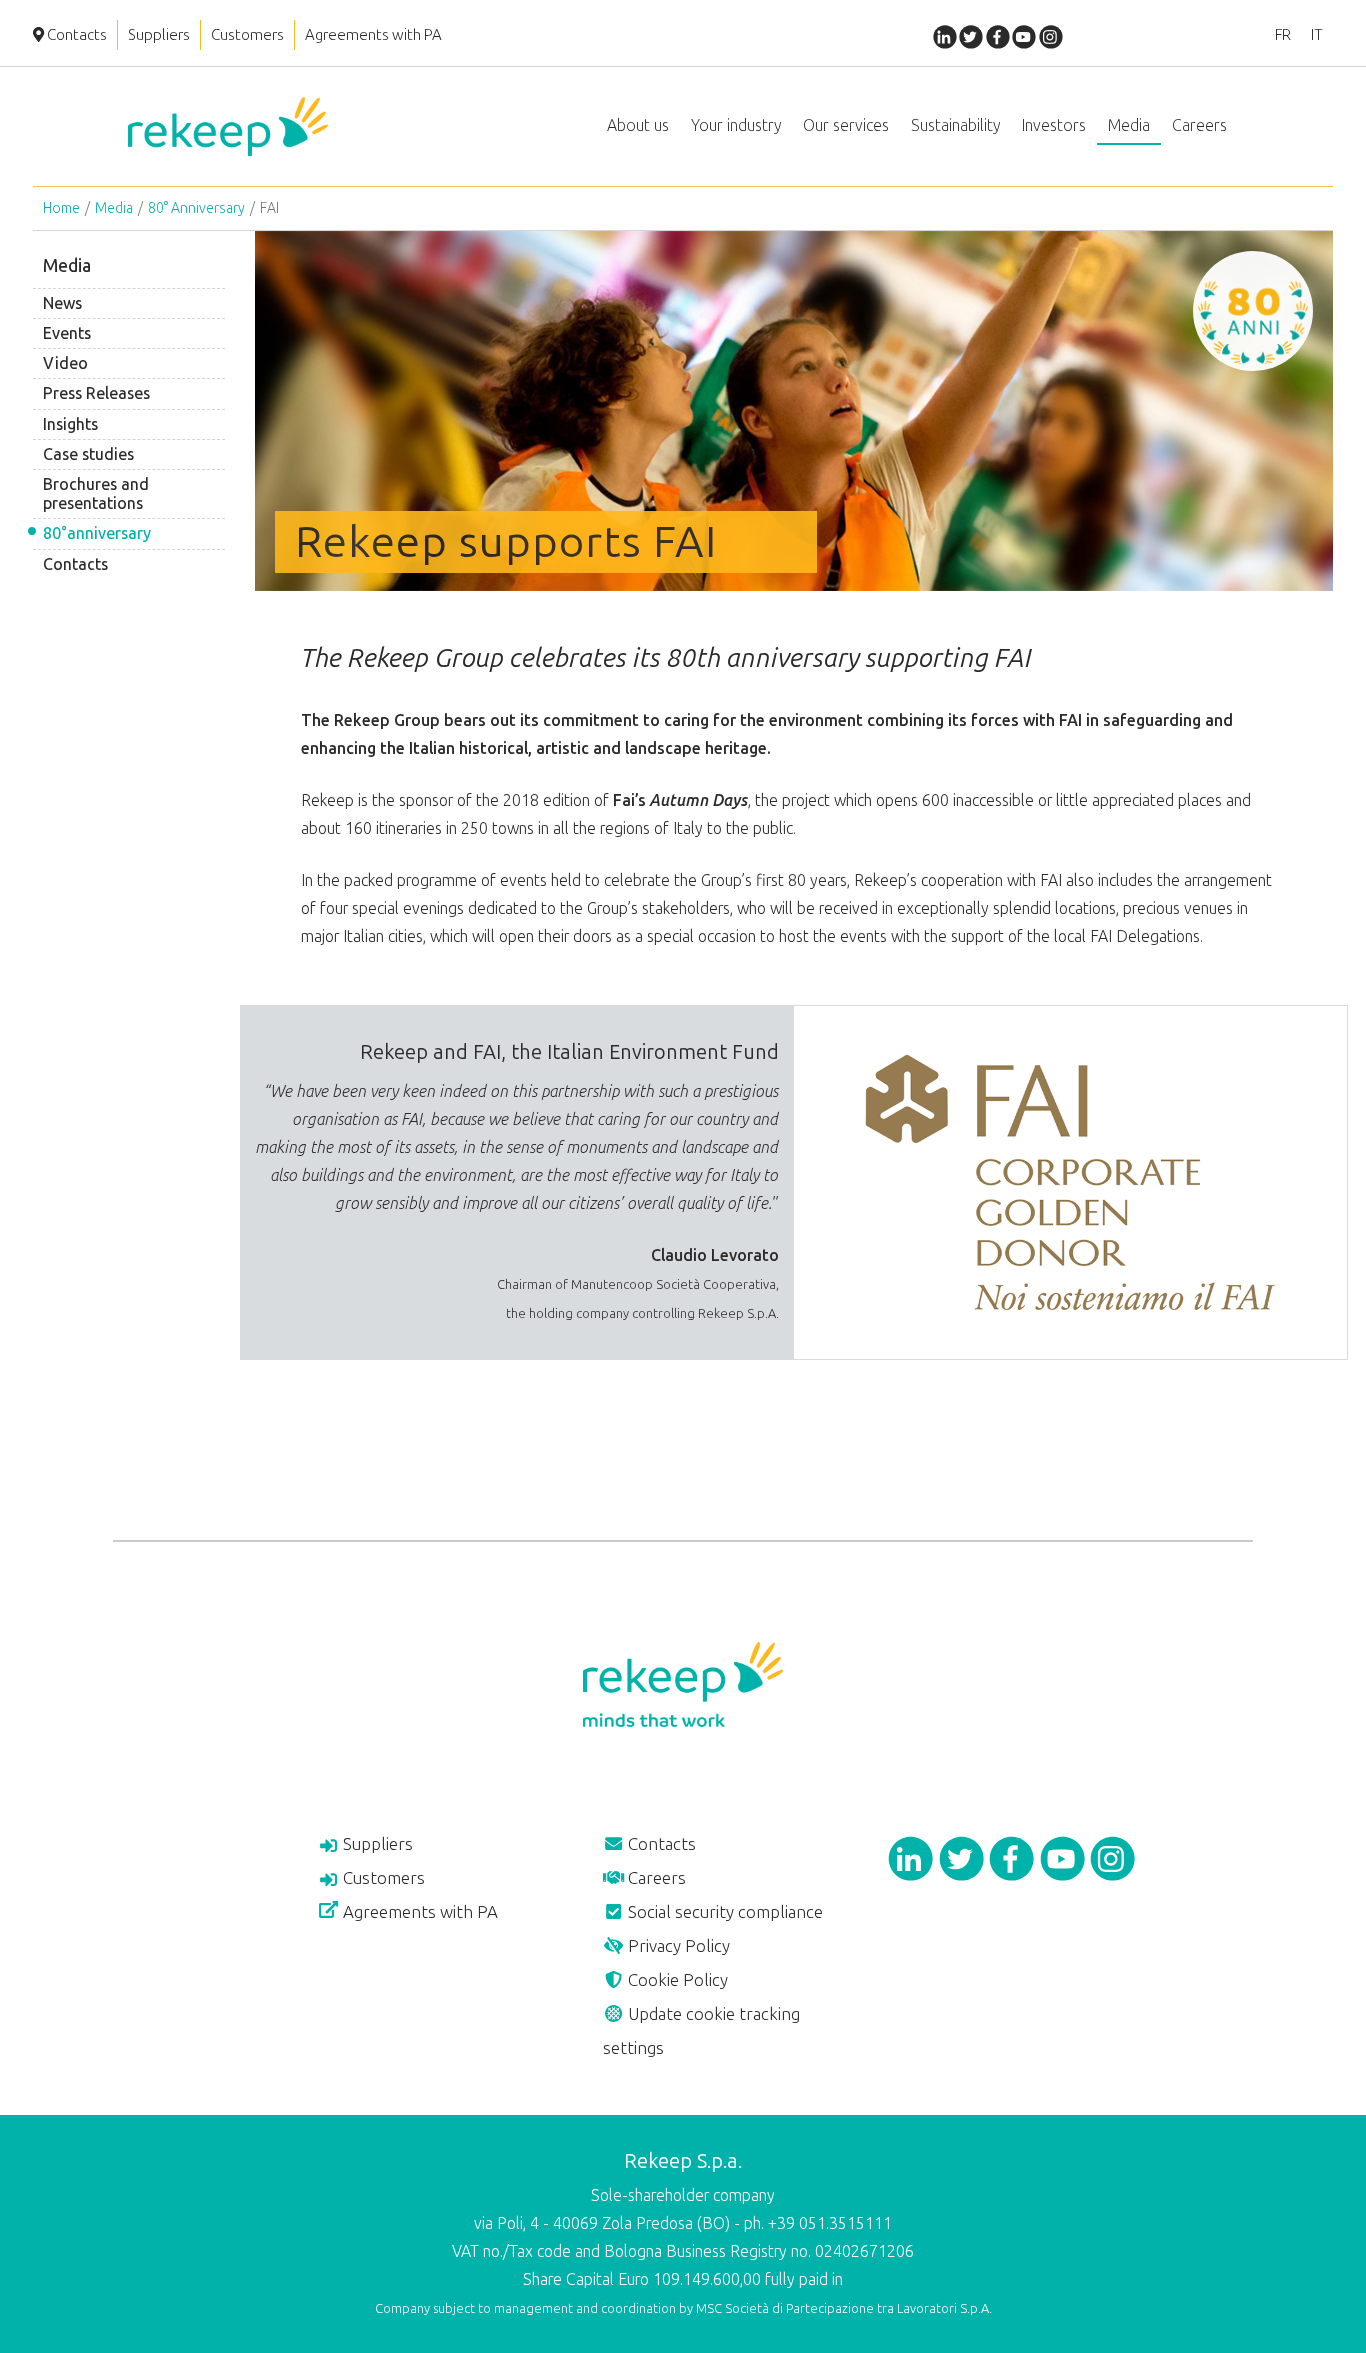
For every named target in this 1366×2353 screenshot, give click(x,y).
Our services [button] (846, 125)
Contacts (75, 35)
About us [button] (638, 125)
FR (1283, 35)
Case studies (88, 454)
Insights (70, 424)
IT (1317, 35)
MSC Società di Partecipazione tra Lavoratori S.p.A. (844, 2308)
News (62, 303)
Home (61, 208)
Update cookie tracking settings (701, 2031)
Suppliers (159, 35)
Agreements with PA (373, 35)
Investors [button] (1054, 125)
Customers (247, 35)
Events (67, 333)
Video (65, 363)
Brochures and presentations (96, 494)
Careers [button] (1199, 125)
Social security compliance (723, 1912)
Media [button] (1129, 125)
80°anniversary (97, 533)
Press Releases (96, 393)
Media (114, 208)
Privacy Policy (677, 1946)
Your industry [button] (736, 125)
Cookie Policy (676, 1980)
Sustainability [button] (955, 125)
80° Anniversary (196, 208)
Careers (655, 1878)
